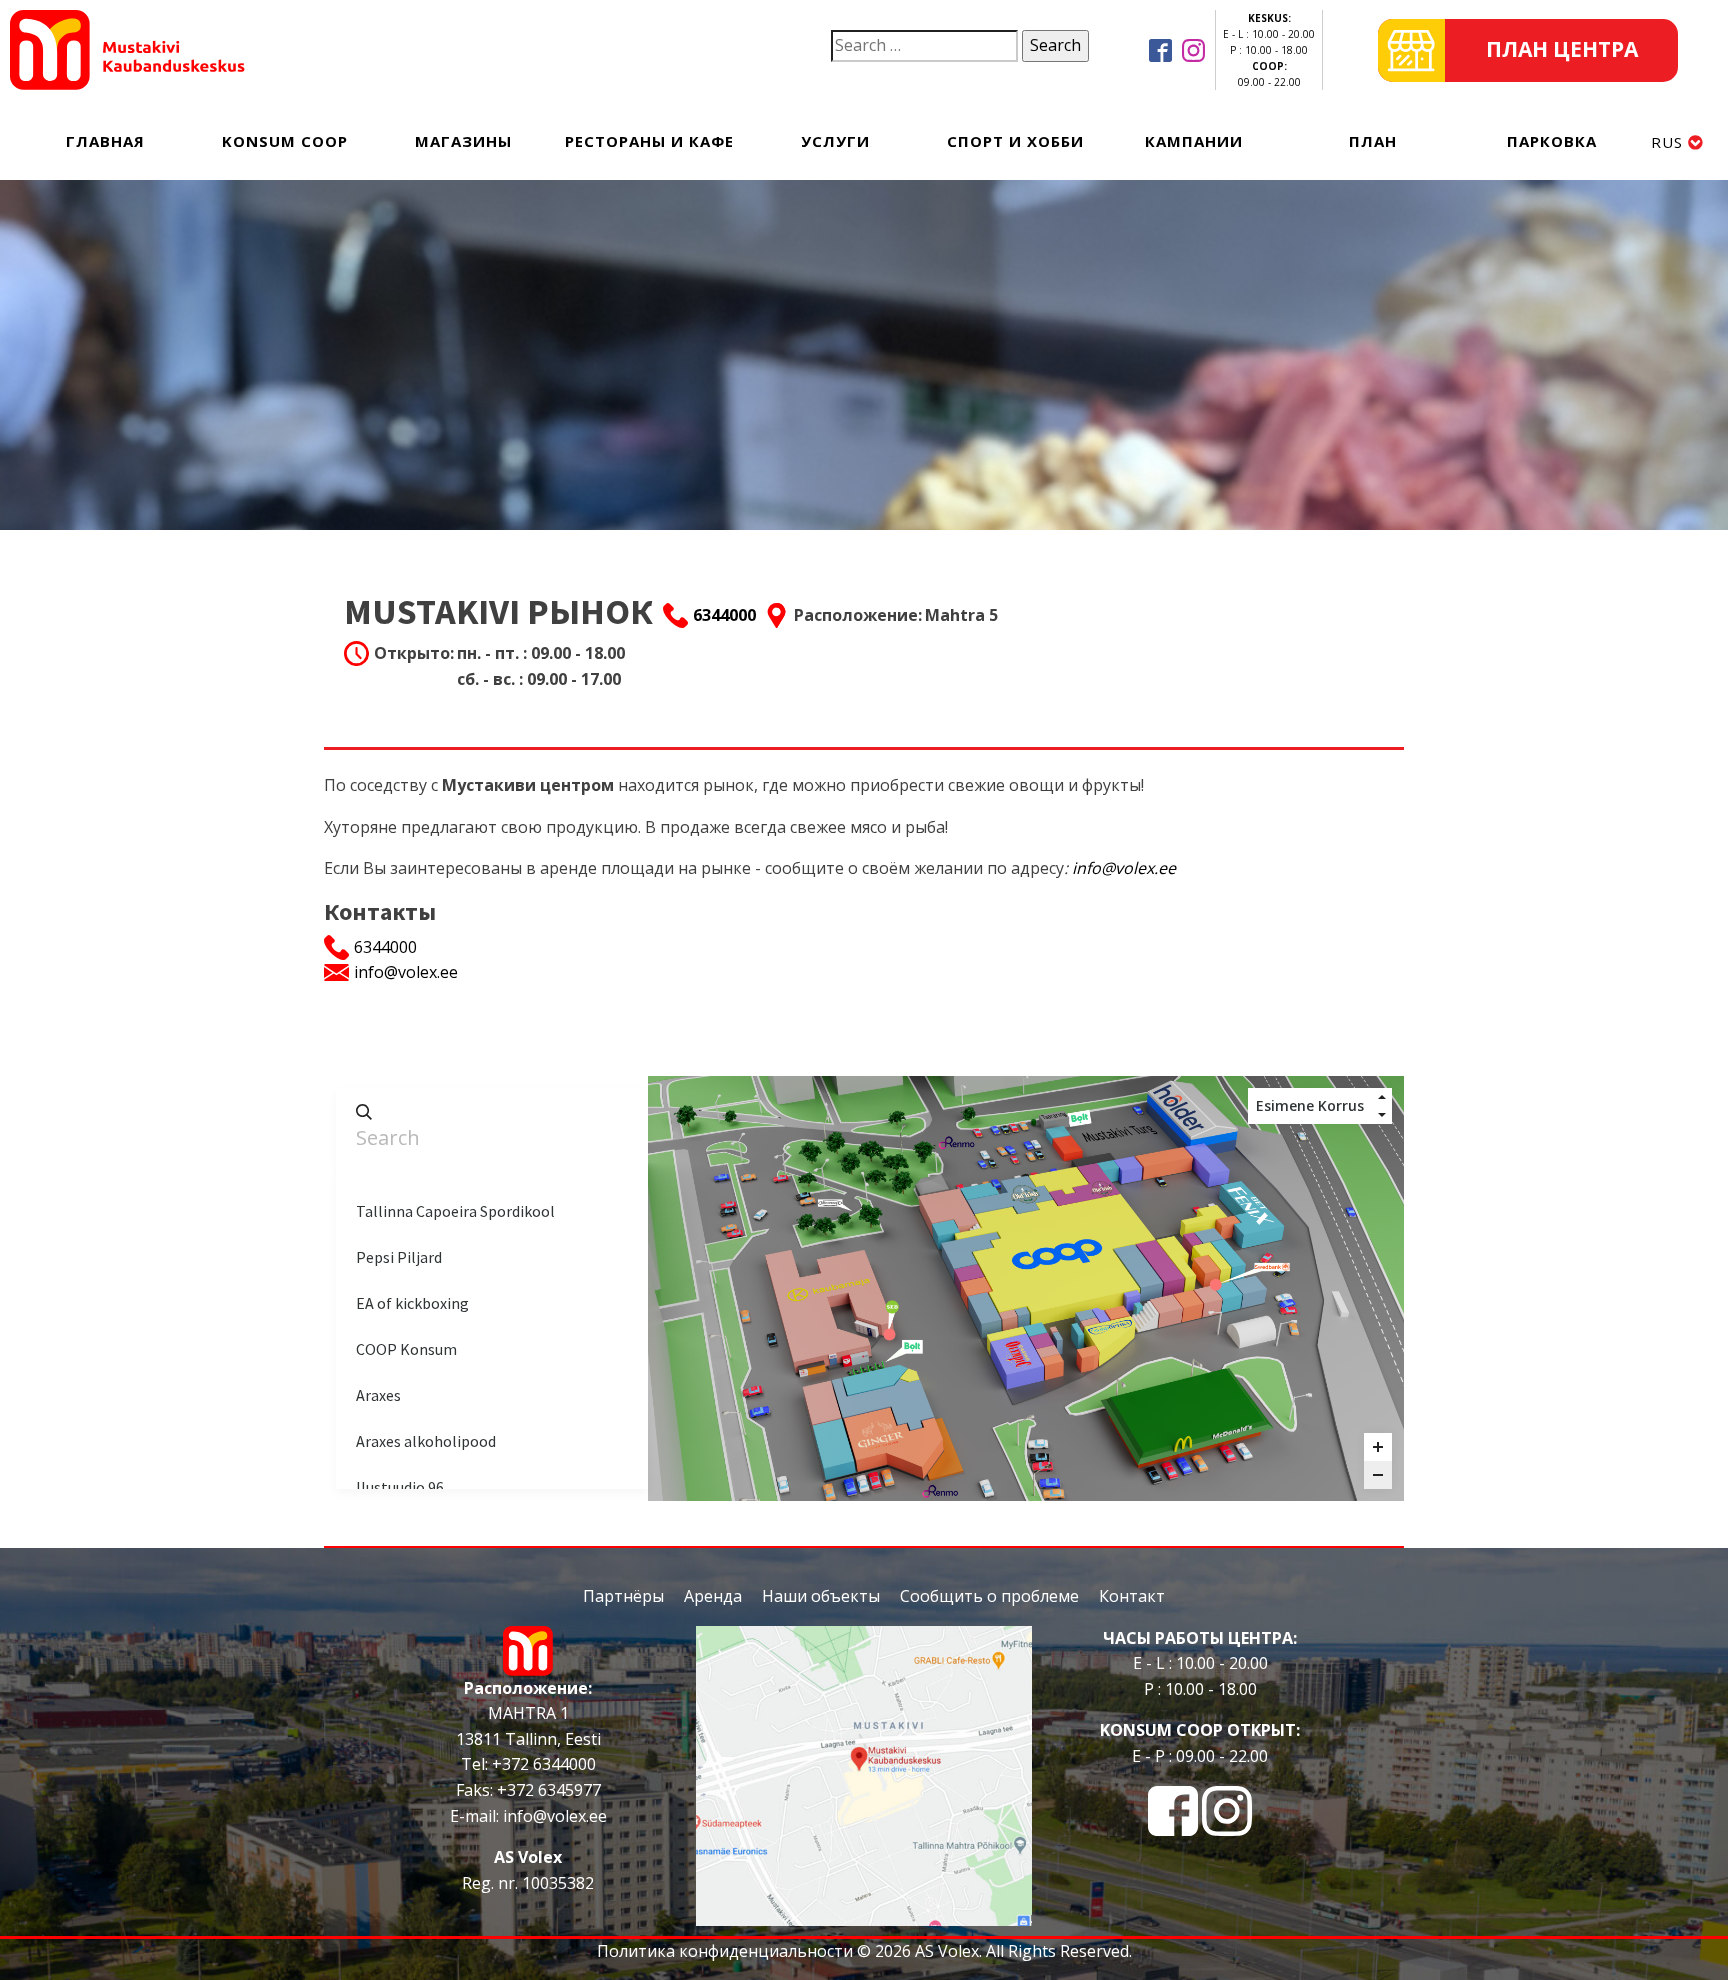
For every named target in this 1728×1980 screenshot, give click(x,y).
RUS (1667, 142)
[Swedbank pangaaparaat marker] (1216, 1284)
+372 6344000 (542, 1764)
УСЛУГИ (835, 141)
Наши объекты (821, 1596)
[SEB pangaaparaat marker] (889, 1334)
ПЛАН (1373, 141)
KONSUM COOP (285, 141)
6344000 (724, 615)
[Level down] (1382, 1115)
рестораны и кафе (649, 141)
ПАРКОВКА (1552, 141)
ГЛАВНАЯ (105, 141)
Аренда (713, 1596)
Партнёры (623, 1596)
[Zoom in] (1378, 1447)
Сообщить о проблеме (989, 1596)
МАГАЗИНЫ (463, 141)
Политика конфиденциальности (725, 1951)
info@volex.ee (1124, 868)
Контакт (1132, 1596)
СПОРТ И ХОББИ (1015, 141)
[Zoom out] (1378, 1475)
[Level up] (1382, 1097)
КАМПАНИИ (1194, 141)
